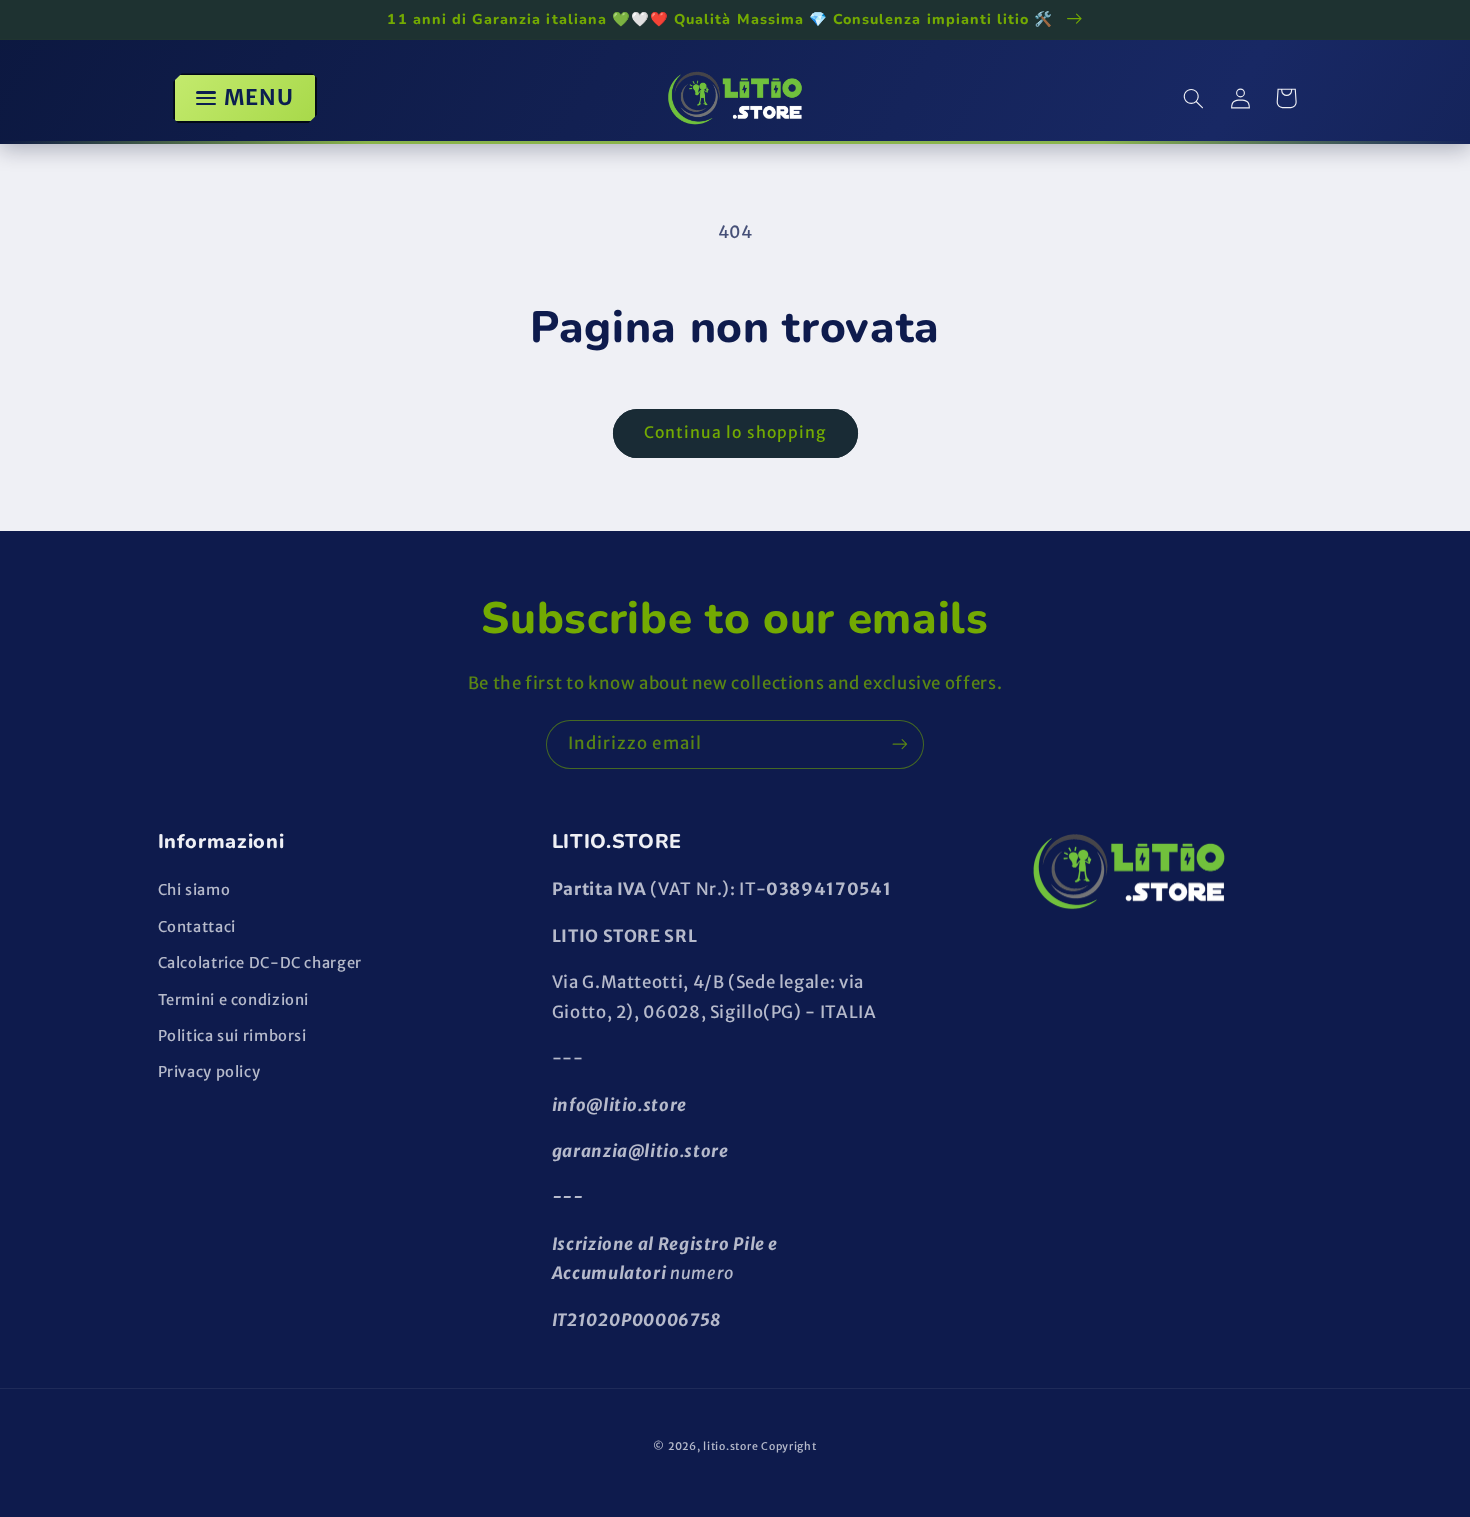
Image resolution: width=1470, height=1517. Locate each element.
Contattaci (197, 927)
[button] (1194, 98)
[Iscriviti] (900, 744)
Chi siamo (194, 890)
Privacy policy (209, 1072)
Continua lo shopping (735, 432)
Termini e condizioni (234, 1000)
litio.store (730, 1446)
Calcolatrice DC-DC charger (260, 963)
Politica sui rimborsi (232, 1036)
